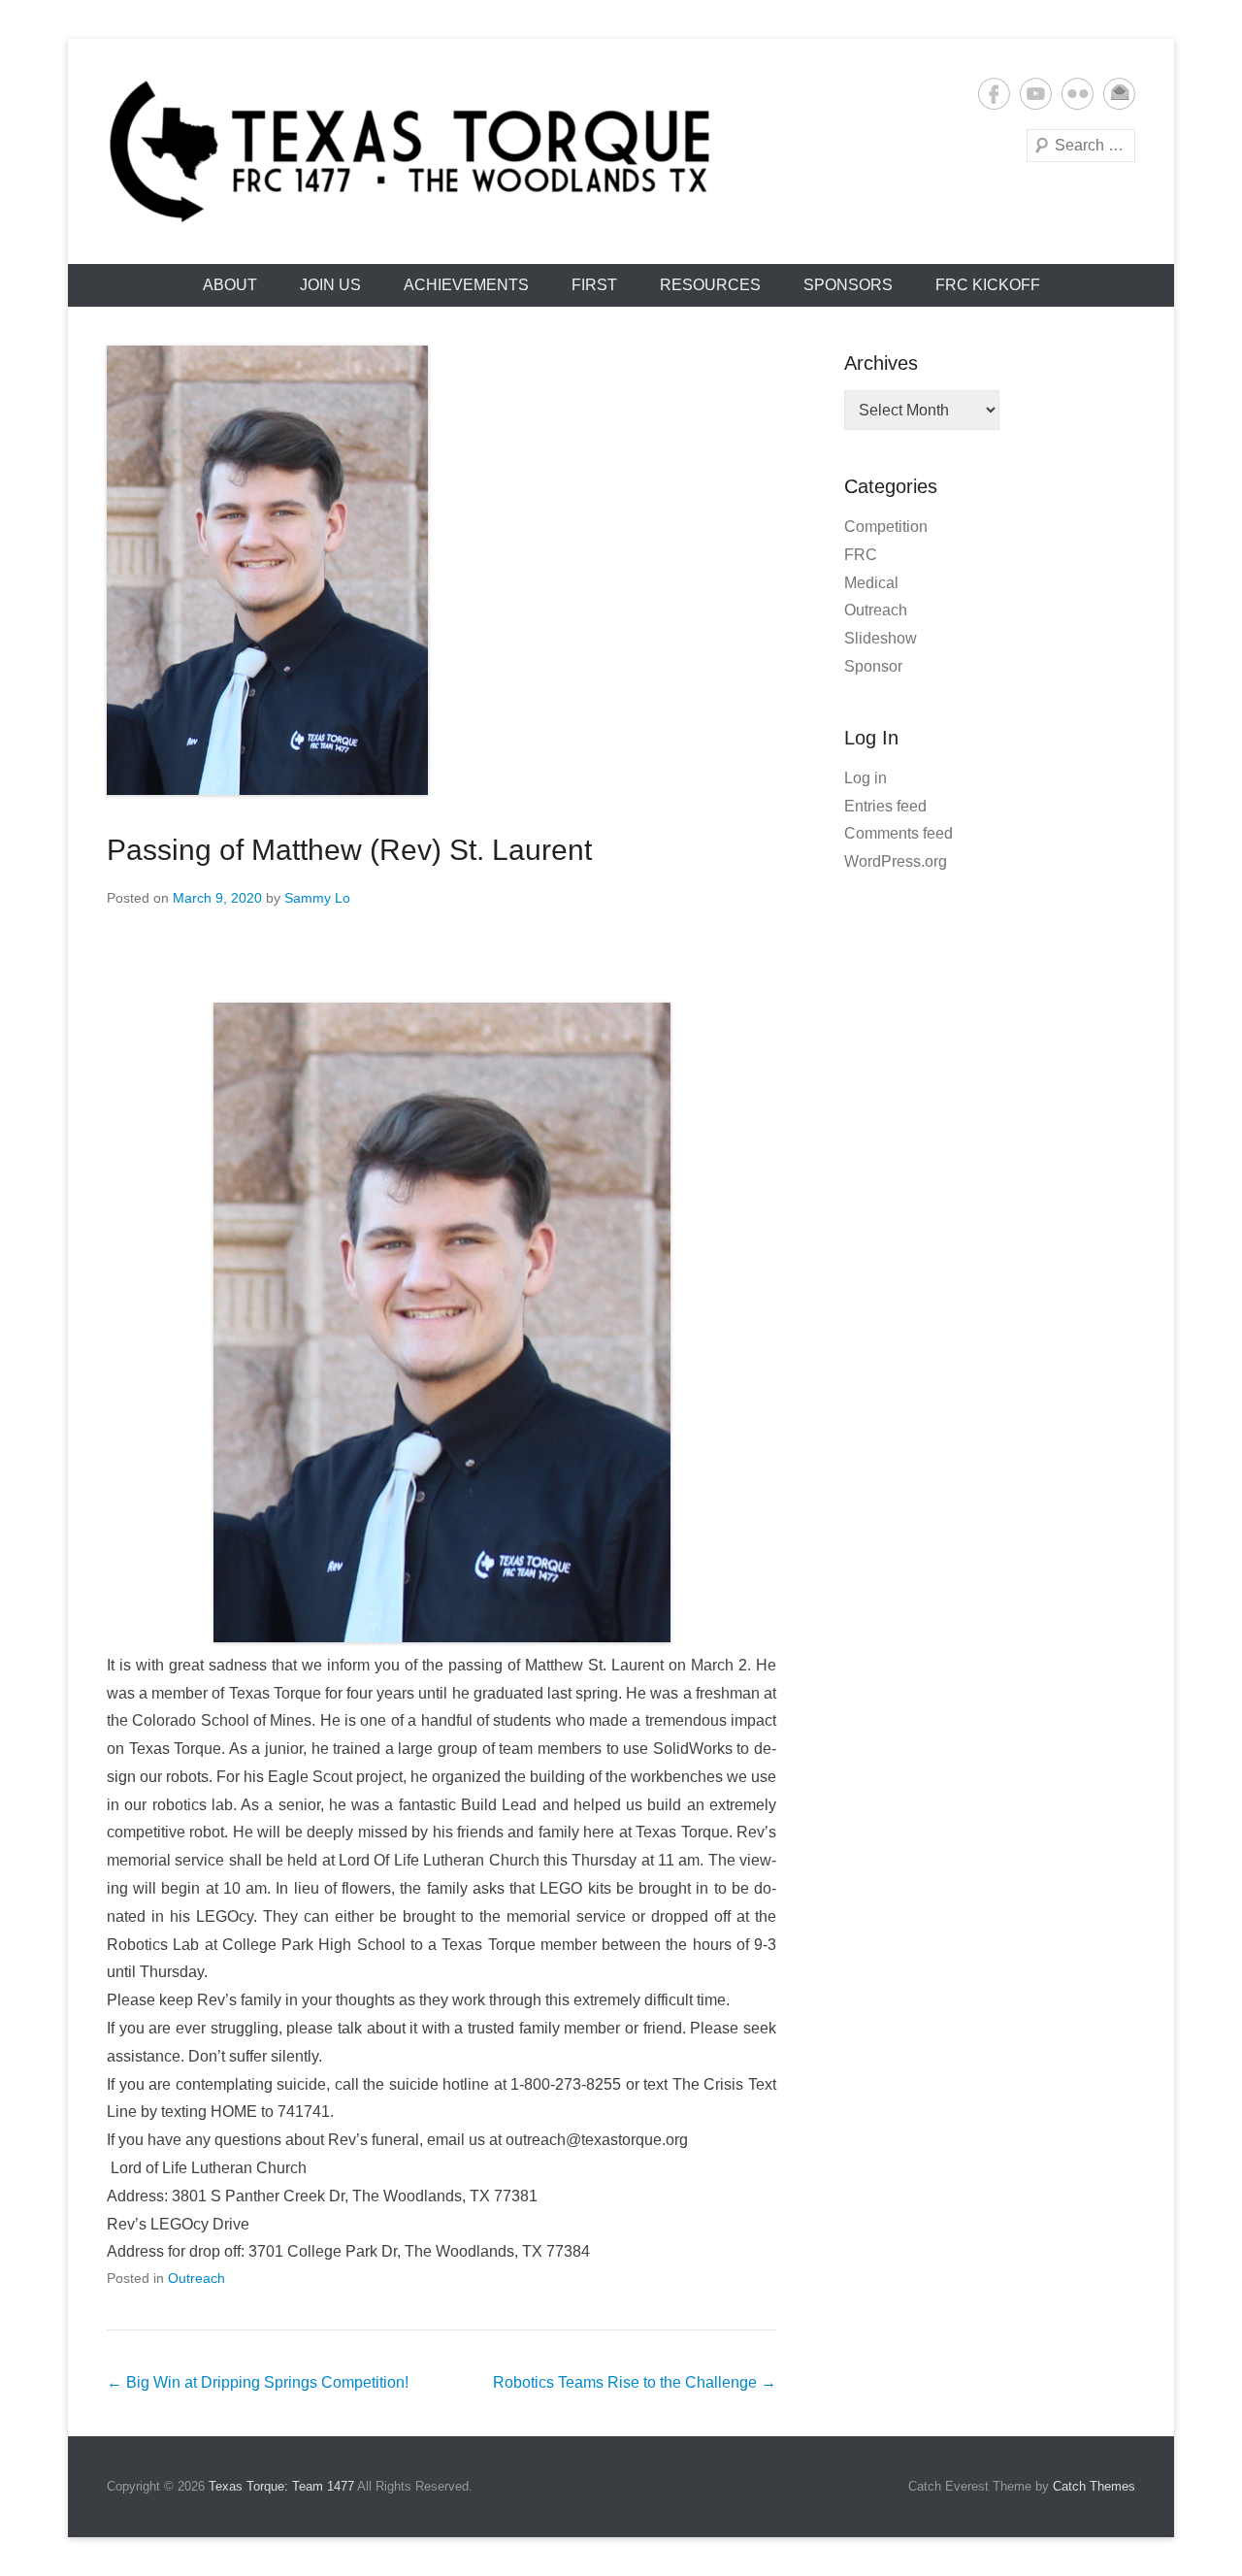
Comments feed (899, 833)
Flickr (1078, 94)
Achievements (466, 285)
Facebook (994, 94)
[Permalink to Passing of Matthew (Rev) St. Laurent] (441, 570)
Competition (886, 527)
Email (1119, 94)
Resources (710, 285)
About (230, 285)
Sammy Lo (317, 898)
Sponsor (873, 666)
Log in (866, 778)
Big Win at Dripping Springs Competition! (258, 2382)
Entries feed (885, 806)
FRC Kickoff (988, 285)
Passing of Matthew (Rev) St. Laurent (349, 850)
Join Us (330, 285)
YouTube (1036, 94)
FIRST (594, 285)
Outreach (196, 2278)
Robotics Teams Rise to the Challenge (635, 2382)
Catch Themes (1094, 2486)
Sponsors (848, 285)
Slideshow (881, 638)
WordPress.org (896, 861)
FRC (861, 555)
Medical (871, 583)
